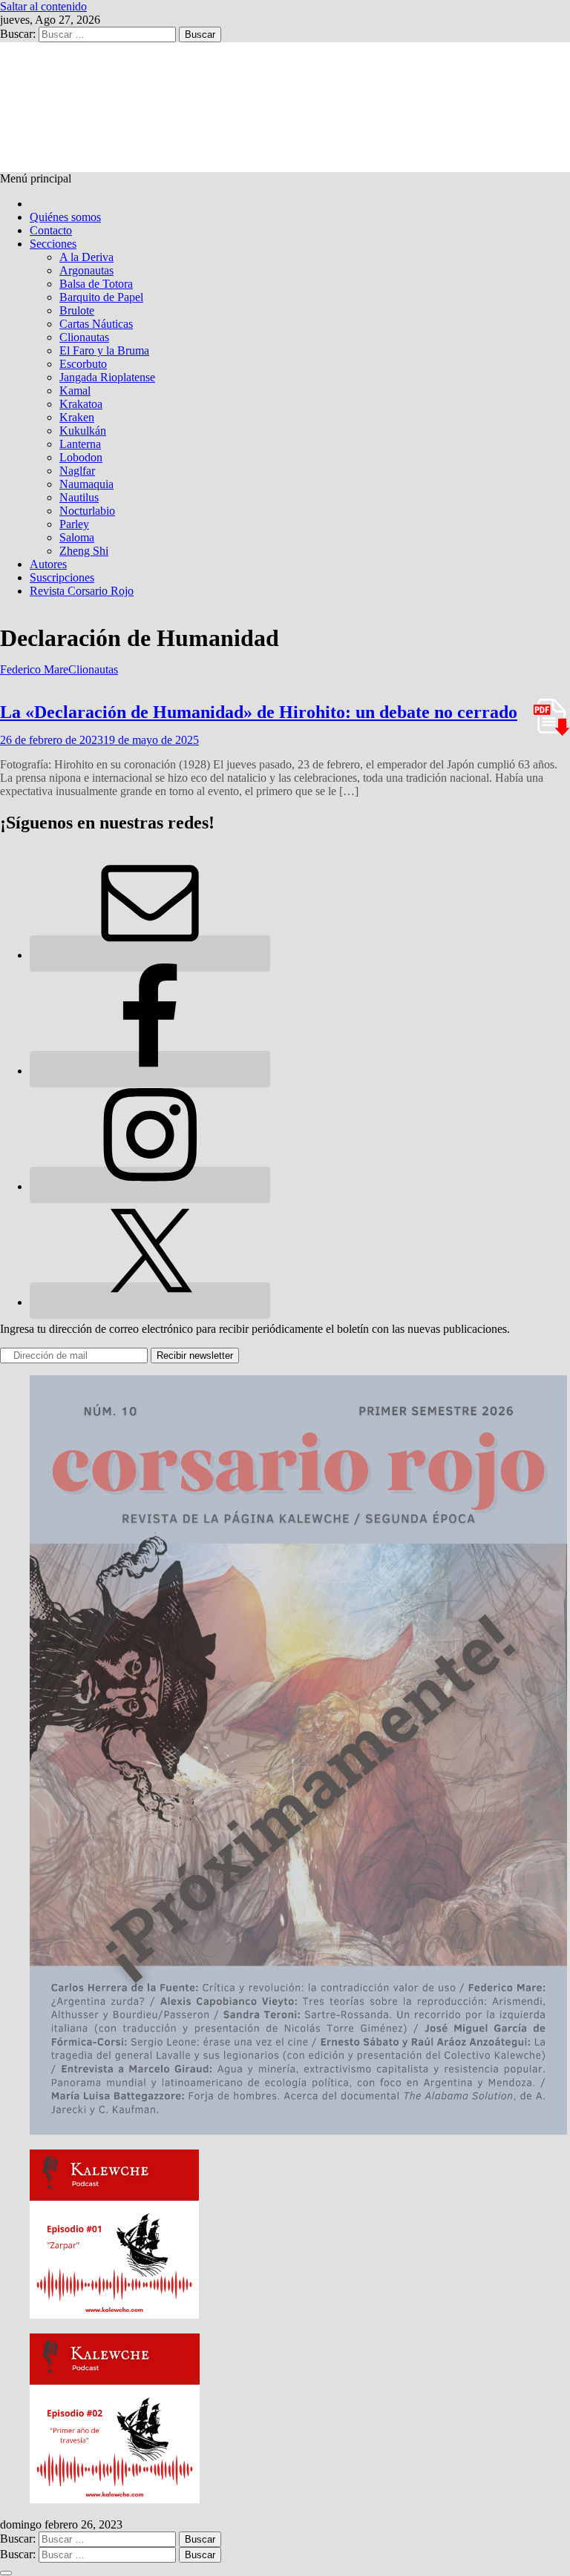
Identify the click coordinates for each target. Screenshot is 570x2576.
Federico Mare (34, 669)
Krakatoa (81, 404)
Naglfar (77, 471)
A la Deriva (86, 257)
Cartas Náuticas (96, 324)
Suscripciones (62, 577)
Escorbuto (83, 364)
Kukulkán (83, 431)
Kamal (75, 391)
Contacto (51, 230)
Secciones (53, 244)
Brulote (77, 310)
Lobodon (81, 457)
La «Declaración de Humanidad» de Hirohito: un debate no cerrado (259, 712)
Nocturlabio (87, 511)
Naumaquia (86, 484)
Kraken (77, 417)
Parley (74, 524)
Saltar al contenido (43, 6)
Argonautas (86, 270)
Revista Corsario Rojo (82, 591)
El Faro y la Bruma (104, 350)
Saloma (77, 537)
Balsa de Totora (96, 284)
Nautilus (79, 497)
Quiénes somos (65, 217)
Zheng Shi (84, 551)
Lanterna (80, 444)
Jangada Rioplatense (107, 377)
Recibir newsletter (195, 1355)
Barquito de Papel (101, 297)
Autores (48, 564)
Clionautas (84, 337)
